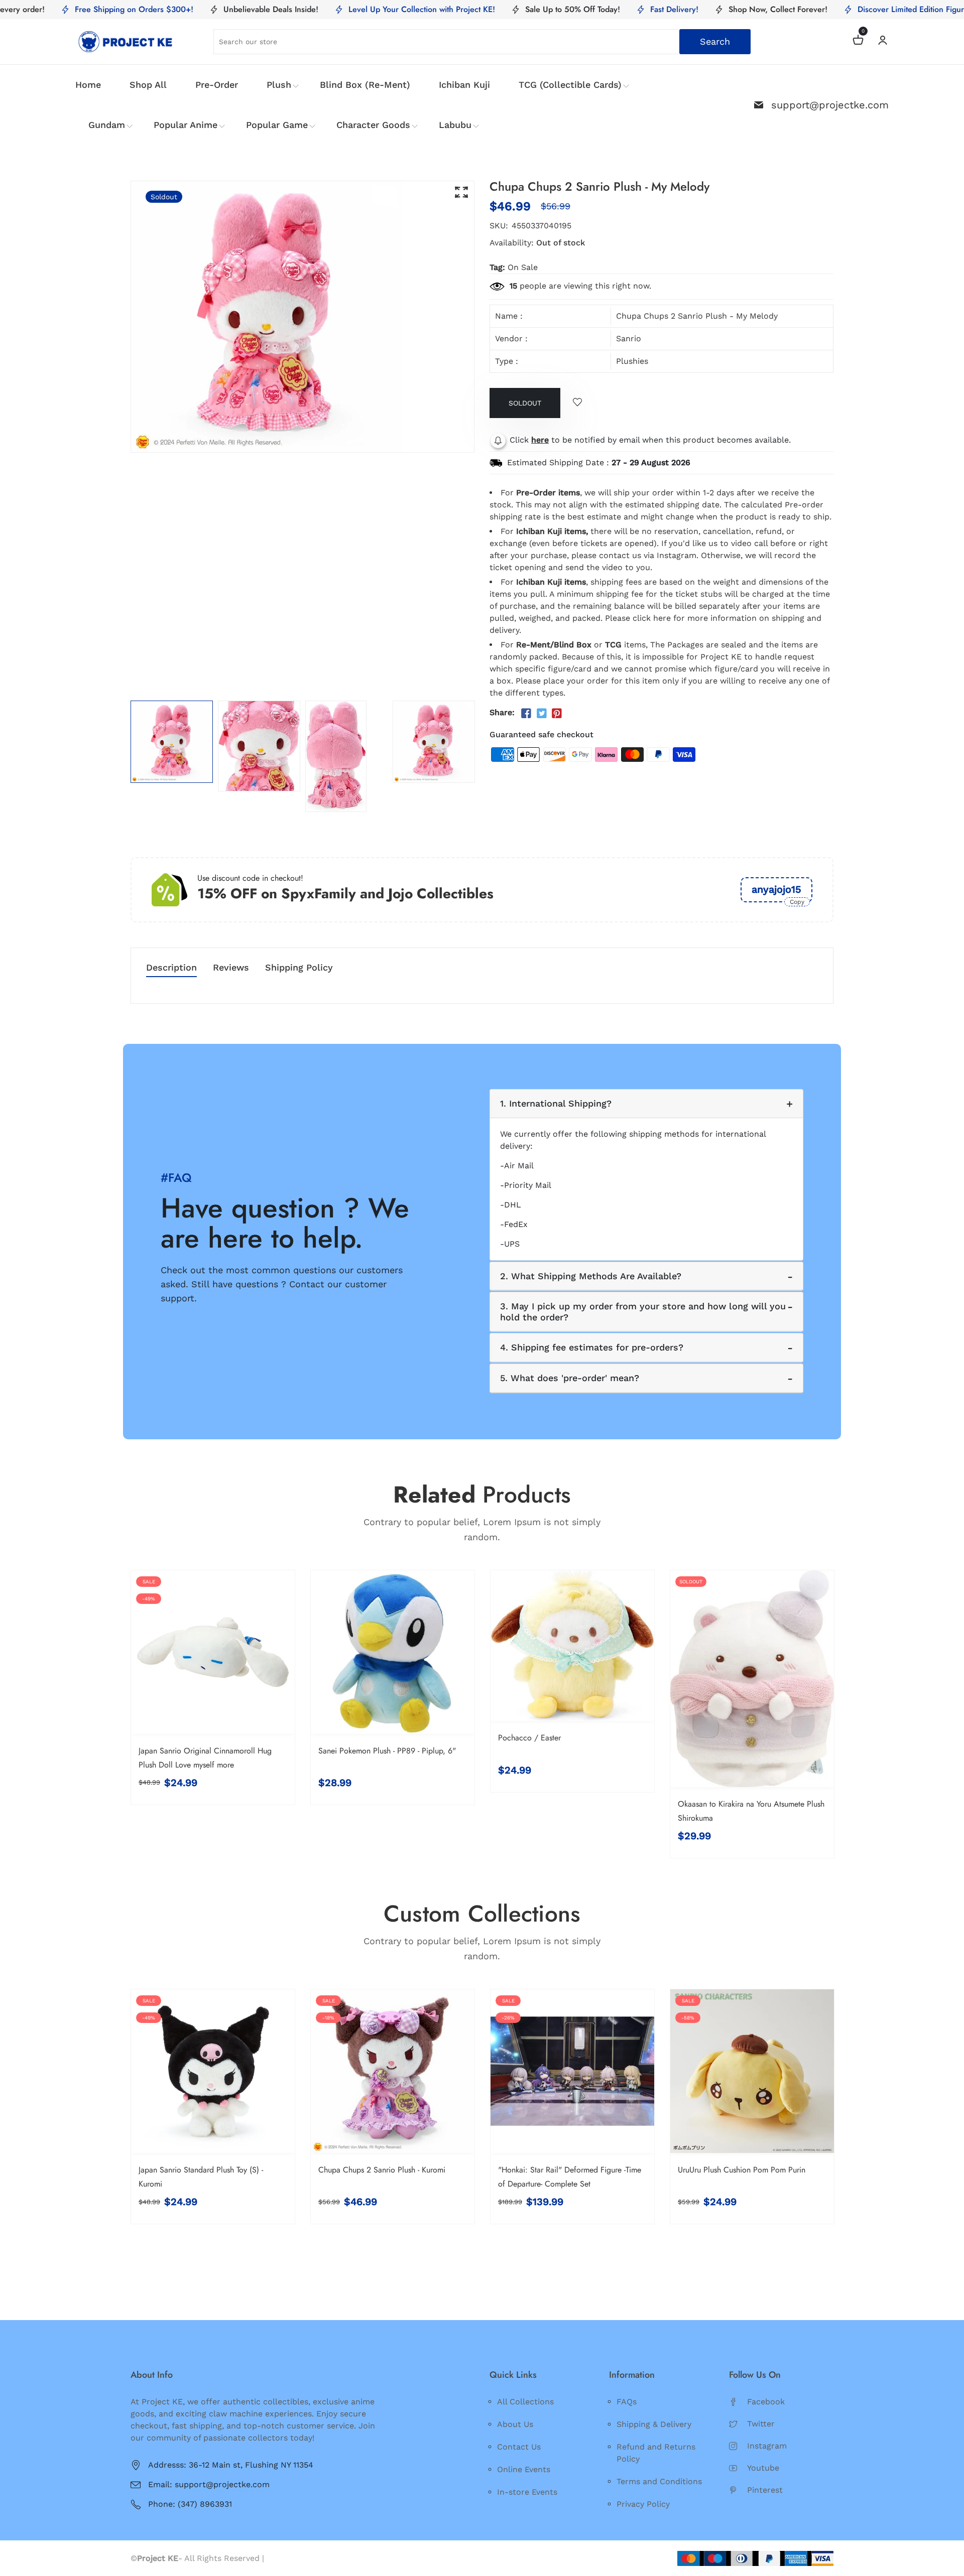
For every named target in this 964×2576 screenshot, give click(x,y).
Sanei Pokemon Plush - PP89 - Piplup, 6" (387, 1751)
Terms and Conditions (659, 2481)
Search (715, 41)
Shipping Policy (299, 968)
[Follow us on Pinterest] (557, 714)
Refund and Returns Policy (656, 2453)
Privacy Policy (643, 2504)
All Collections (525, 2402)
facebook (766, 2402)
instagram (767, 2446)
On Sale (523, 267)
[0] (858, 41)
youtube (763, 2468)
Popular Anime (186, 125)
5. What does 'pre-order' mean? (570, 1378)
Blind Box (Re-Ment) (365, 85)
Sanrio (629, 338)
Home (88, 85)
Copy (797, 902)
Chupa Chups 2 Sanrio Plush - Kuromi (382, 2170)
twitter (761, 2424)
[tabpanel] (172, 742)
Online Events (524, 2469)
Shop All (148, 85)
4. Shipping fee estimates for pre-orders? (592, 1347)
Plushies (632, 361)
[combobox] (482, 42)
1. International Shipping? (556, 1103)
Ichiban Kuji (464, 85)
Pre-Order (217, 85)
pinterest (765, 2490)
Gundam (107, 125)
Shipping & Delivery (654, 2424)
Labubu (455, 125)
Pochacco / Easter (529, 1738)
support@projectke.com (830, 105)
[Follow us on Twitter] (541, 714)
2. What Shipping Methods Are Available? (591, 1276)
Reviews (231, 968)
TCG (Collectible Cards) (570, 85)
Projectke (285, 2558)
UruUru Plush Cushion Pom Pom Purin (742, 2170)
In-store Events (527, 2492)
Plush (279, 85)
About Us (515, 2424)
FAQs (627, 2402)
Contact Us (519, 2447)
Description (171, 968)
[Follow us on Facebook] (526, 714)
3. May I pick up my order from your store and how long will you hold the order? (643, 1312)
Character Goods (373, 125)
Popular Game (277, 125)
